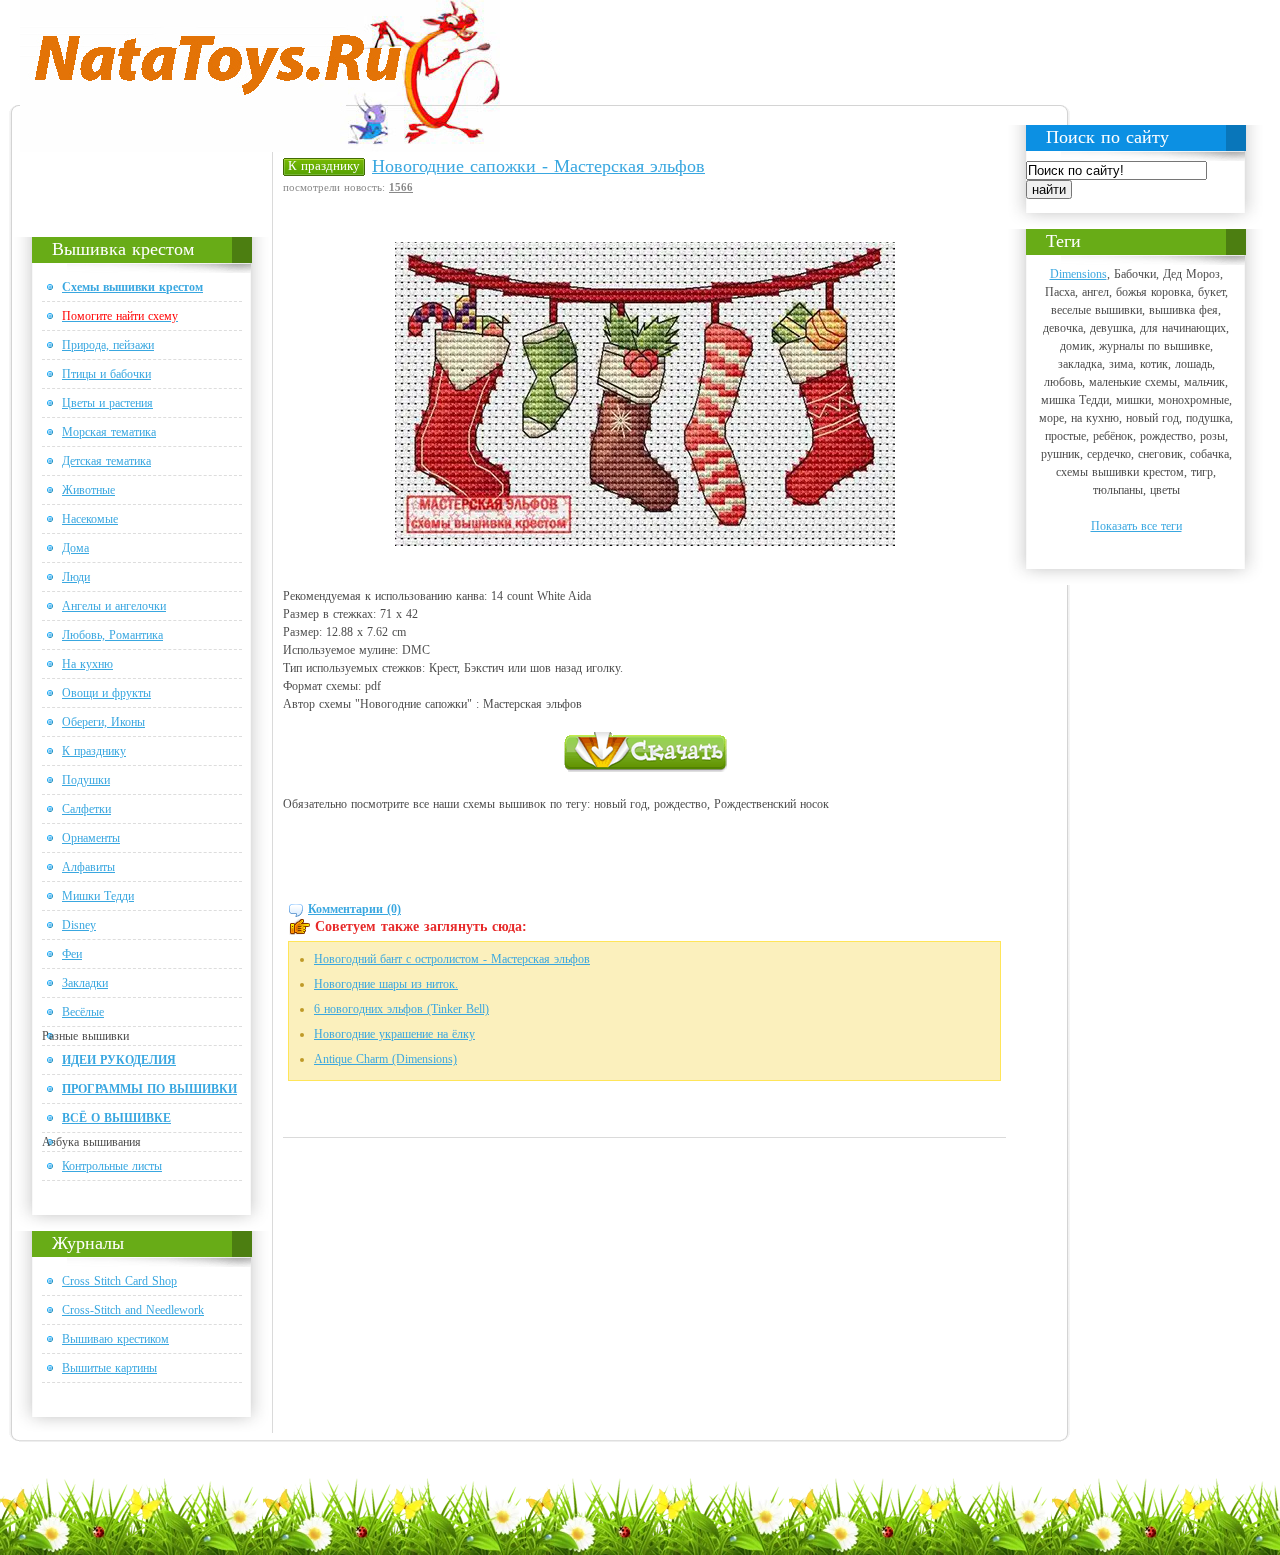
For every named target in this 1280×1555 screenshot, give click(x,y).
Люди (76, 577)
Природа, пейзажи (108, 345)
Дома (75, 548)
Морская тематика (109, 432)
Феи (72, 954)
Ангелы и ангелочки (114, 606)
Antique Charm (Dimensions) (385, 1059)
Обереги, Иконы (103, 722)
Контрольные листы (112, 1166)
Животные (88, 490)
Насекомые (90, 519)
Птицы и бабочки (106, 374)
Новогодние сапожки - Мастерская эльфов (538, 166)
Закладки (85, 983)
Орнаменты (91, 838)
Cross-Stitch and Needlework (133, 1310)
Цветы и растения (107, 403)
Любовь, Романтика (112, 635)
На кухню (87, 664)
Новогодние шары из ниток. (386, 984)
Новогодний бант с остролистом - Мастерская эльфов (452, 959)
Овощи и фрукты (106, 693)
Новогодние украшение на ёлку (394, 1034)
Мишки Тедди (98, 896)
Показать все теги (1136, 526)
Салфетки (86, 809)
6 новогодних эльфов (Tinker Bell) (401, 1009)
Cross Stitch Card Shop (119, 1281)
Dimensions (1078, 274)
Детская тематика (106, 461)
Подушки (86, 780)
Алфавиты (88, 867)
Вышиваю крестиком (115, 1339)
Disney (79, 925)
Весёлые (83, 1012)
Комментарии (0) (354, 909)
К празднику (94, 751)
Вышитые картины (109, 1368)
